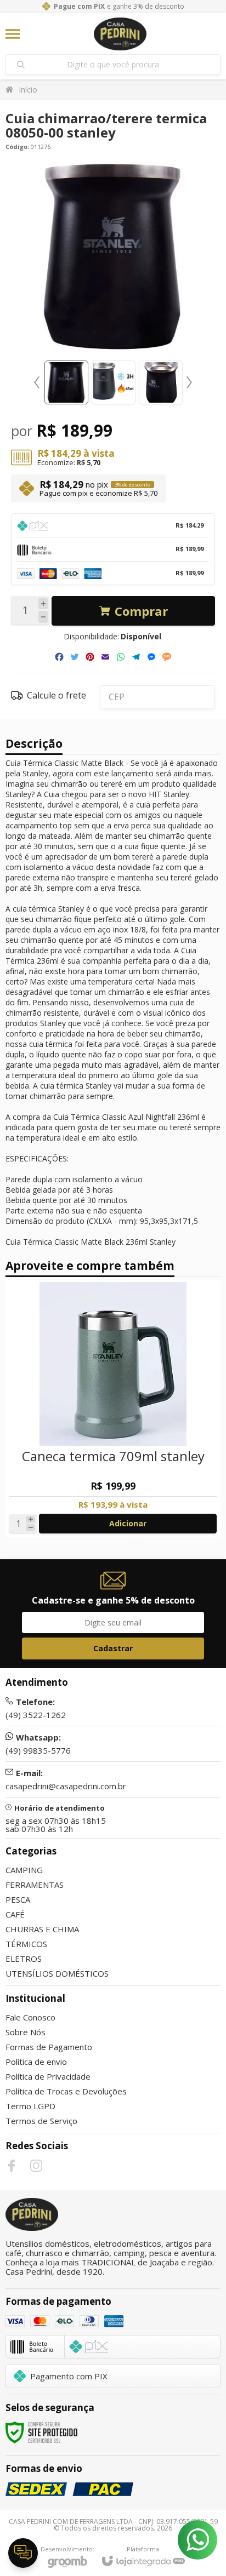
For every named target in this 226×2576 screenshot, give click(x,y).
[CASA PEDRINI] (120, 34)
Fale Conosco (30, 2017)
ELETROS (24, 1959)
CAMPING (24, 1870)
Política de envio (36, 2062)
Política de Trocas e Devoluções (66, 2091)
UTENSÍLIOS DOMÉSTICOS (57, 1973)
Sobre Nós (26, 2032)
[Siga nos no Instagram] (36, 2166)
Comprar (141, 611)
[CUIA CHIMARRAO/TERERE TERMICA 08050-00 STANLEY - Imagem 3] (161, 382)
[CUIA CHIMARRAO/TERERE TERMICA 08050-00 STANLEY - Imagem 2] (114, 382)
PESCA (18, 1899)
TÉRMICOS (26, 1944)
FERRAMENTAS (35, 1885)
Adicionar (128, 1523)
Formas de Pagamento (49, 2047)
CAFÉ (15, 1914)
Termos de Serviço (41, 2121)
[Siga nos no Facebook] (12, 2166)
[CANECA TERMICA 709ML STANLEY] (113, 1409)
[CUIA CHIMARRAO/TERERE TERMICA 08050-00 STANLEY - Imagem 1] (66, 382)
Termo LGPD (30, 2106)
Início (28, 90)
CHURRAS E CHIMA (42, 1929)
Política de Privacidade (48, 2076)
